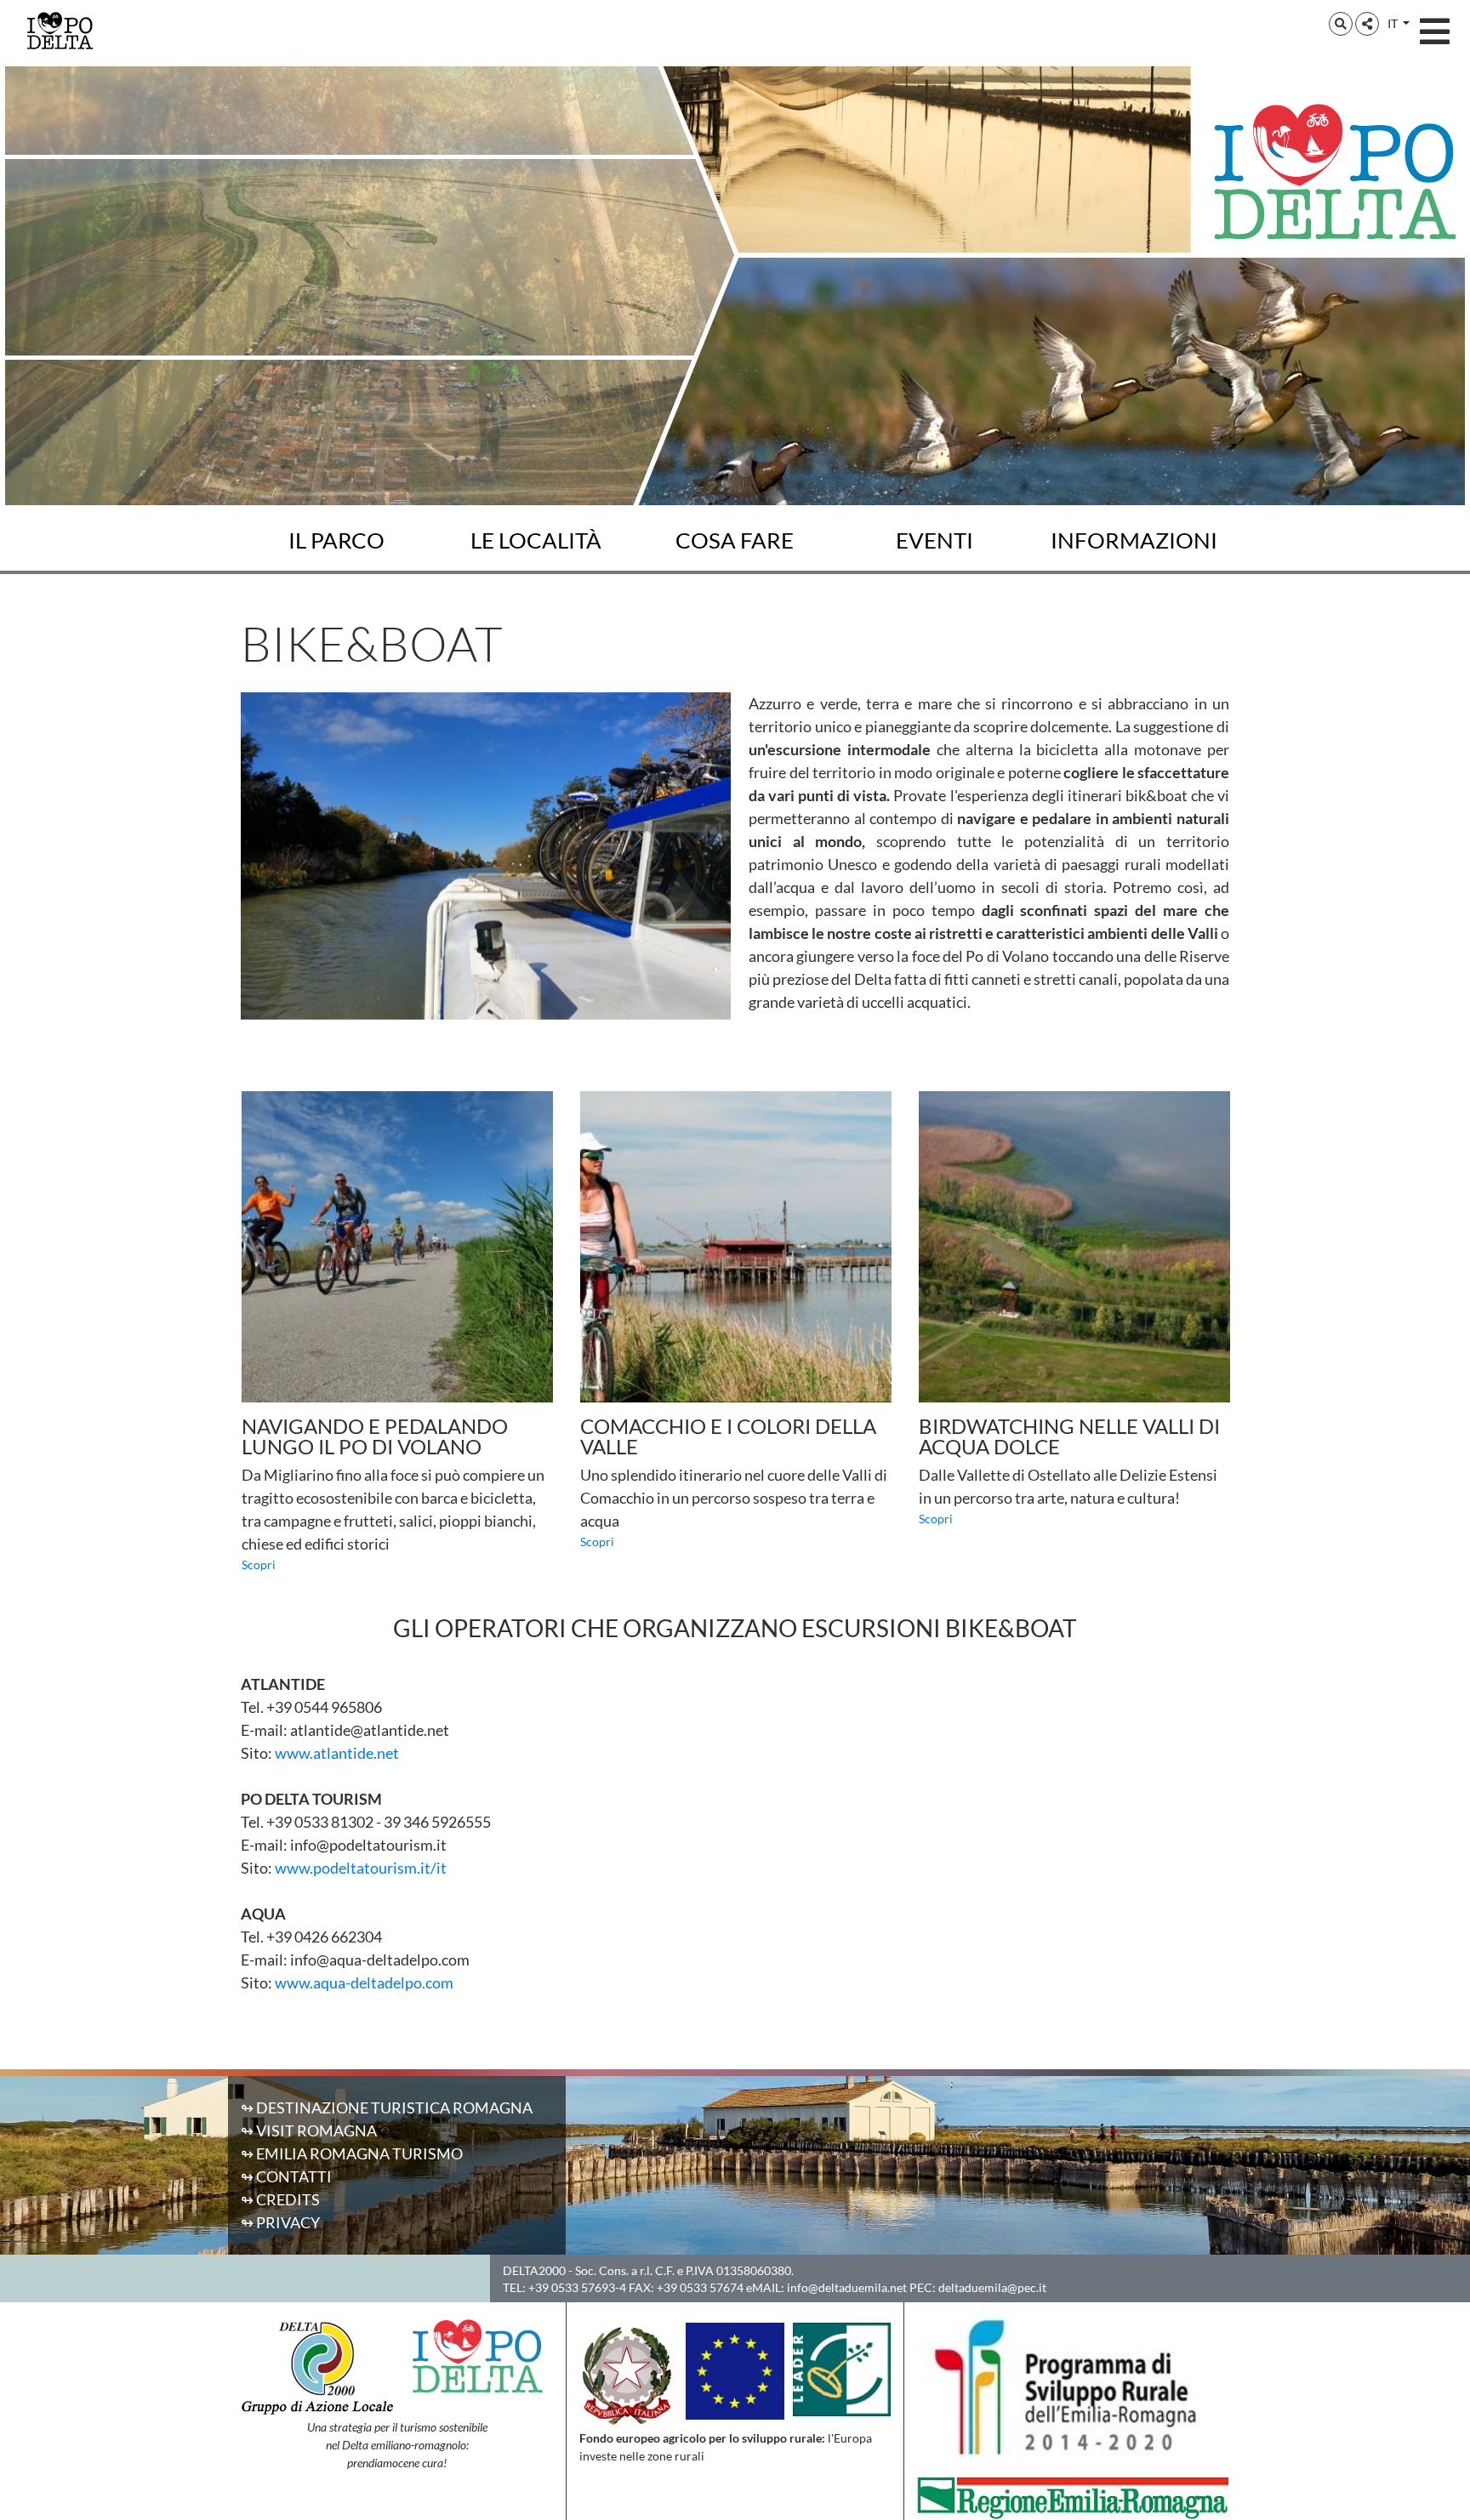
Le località (536, 540)
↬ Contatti (286, 2176)
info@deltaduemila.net (847, 2287)
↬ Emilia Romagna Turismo (352, 2153)
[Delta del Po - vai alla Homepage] (60, 30)
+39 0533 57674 (700, 2287)
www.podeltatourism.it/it (361, 1868)
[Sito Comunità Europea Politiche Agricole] (735, 2369)
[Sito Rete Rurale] (842, 2367)
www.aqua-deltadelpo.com (364, 1982)
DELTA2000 (534, 2270)
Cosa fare (735, 540)
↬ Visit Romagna (309, 2130)
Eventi (934, 540)
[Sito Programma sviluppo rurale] (1073, 2387)
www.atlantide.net (337, 1753)
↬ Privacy (280, 2222)
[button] (1341, 24)
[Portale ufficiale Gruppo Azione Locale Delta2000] (317, 2364)
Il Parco (336, 540)
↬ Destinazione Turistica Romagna (387, 2108)
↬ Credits (280, 2199)
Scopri (259, 1564)
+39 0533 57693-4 (577, 2287)
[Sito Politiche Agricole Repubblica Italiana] (628, 2374)
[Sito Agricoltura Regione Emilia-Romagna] (1073, 2496)
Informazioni (1134, 540)
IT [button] (1394, 23)
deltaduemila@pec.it (992, 2287)
